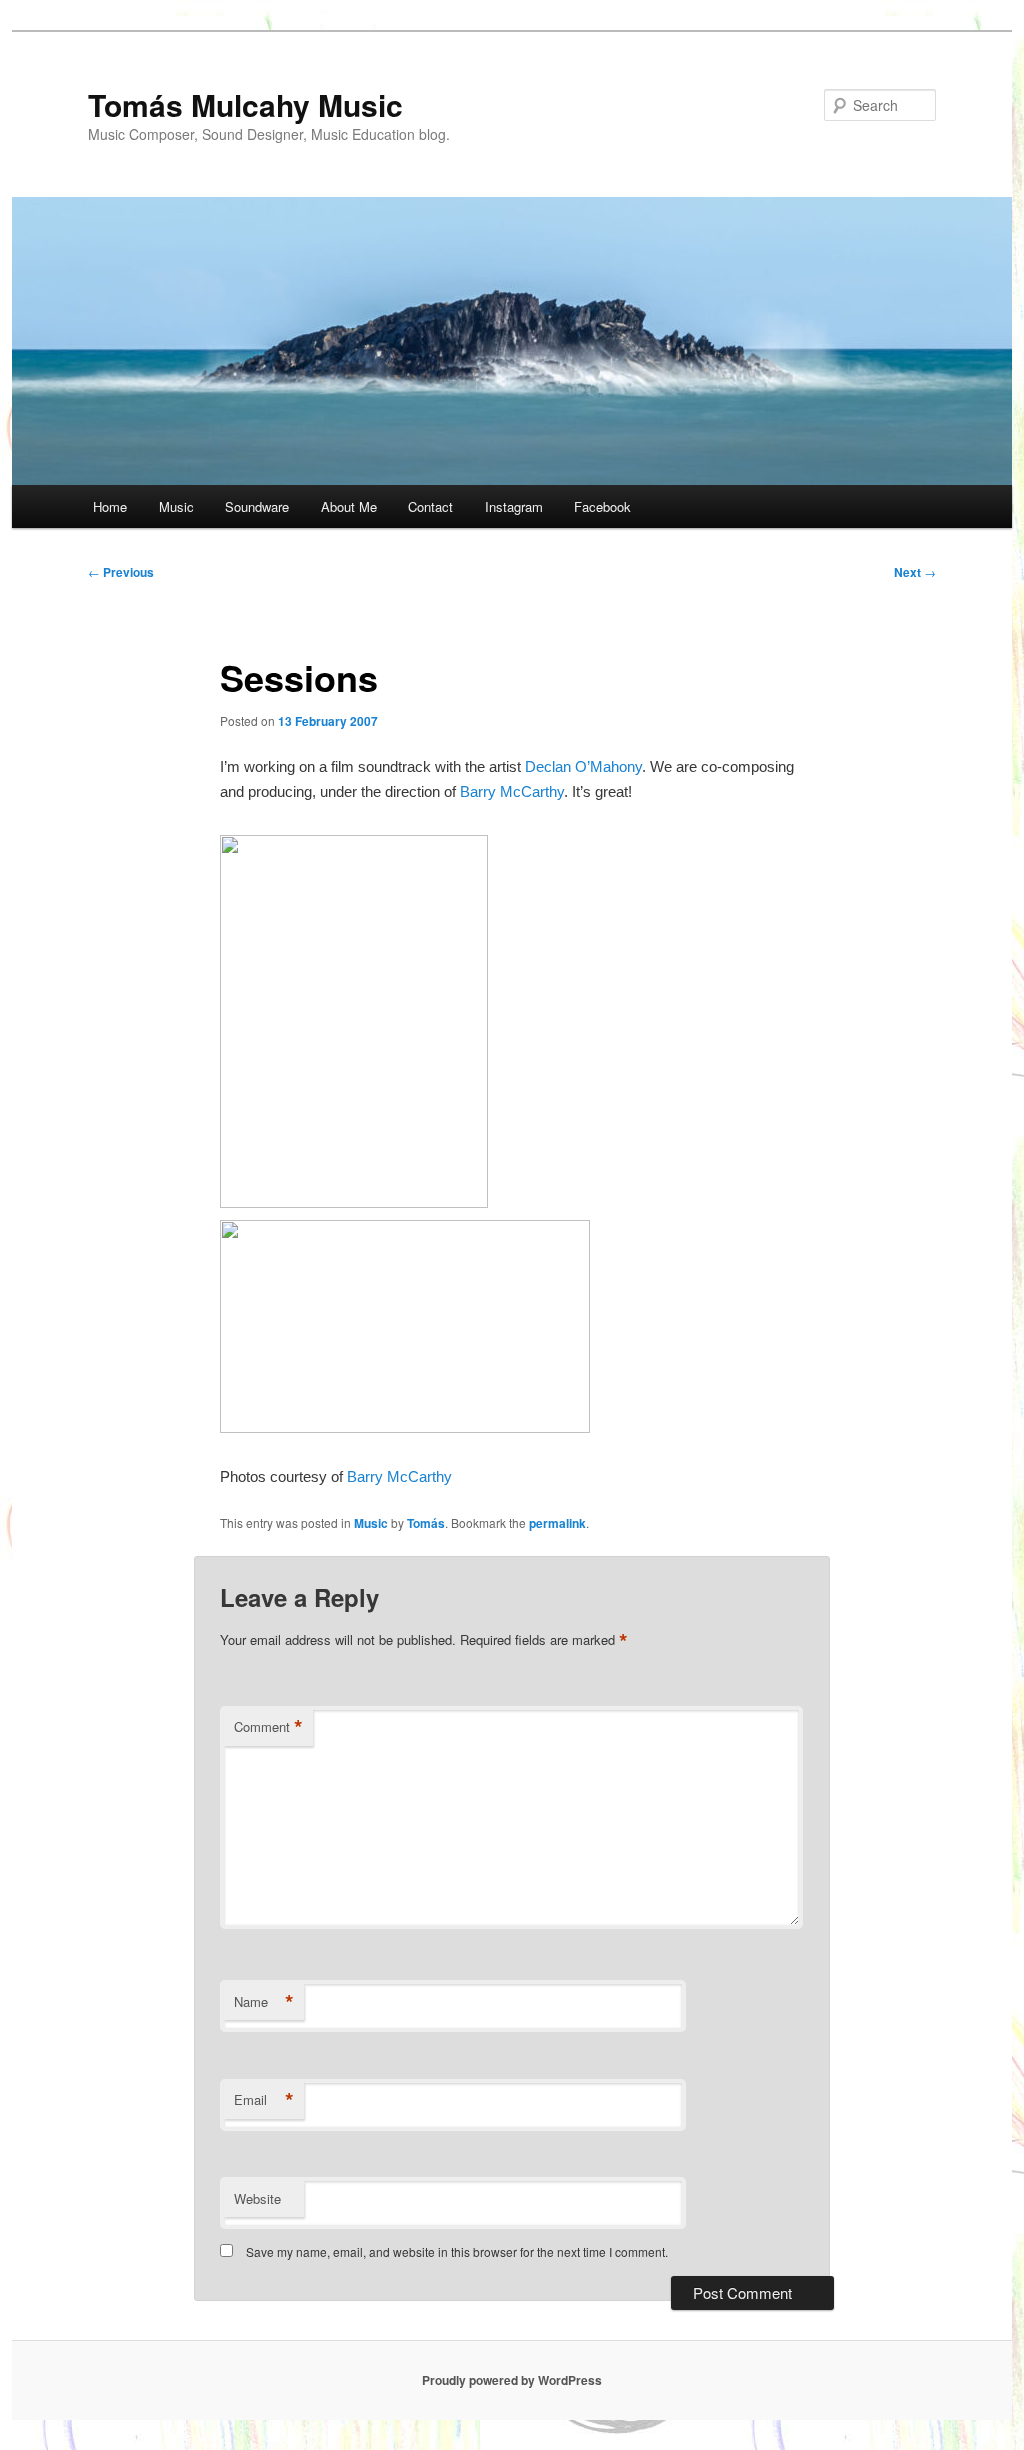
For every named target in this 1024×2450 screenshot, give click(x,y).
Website (257, 2198)
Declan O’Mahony (583, 766)
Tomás (426, 1523)
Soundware (257, 506)
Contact (430, 506)
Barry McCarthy (512, 791)
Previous (121, 572)
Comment (268, 1727)
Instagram (514, 506)
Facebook (602, 506)
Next (915, 572)
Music (176, 506)
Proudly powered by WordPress (512, 2380)
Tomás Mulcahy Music (245, 104)
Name (264, 2002)
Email (264, 2100)
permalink (557, 1523)
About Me (349, 506)
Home (110, 506)
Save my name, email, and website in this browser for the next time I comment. (457, 2251)
